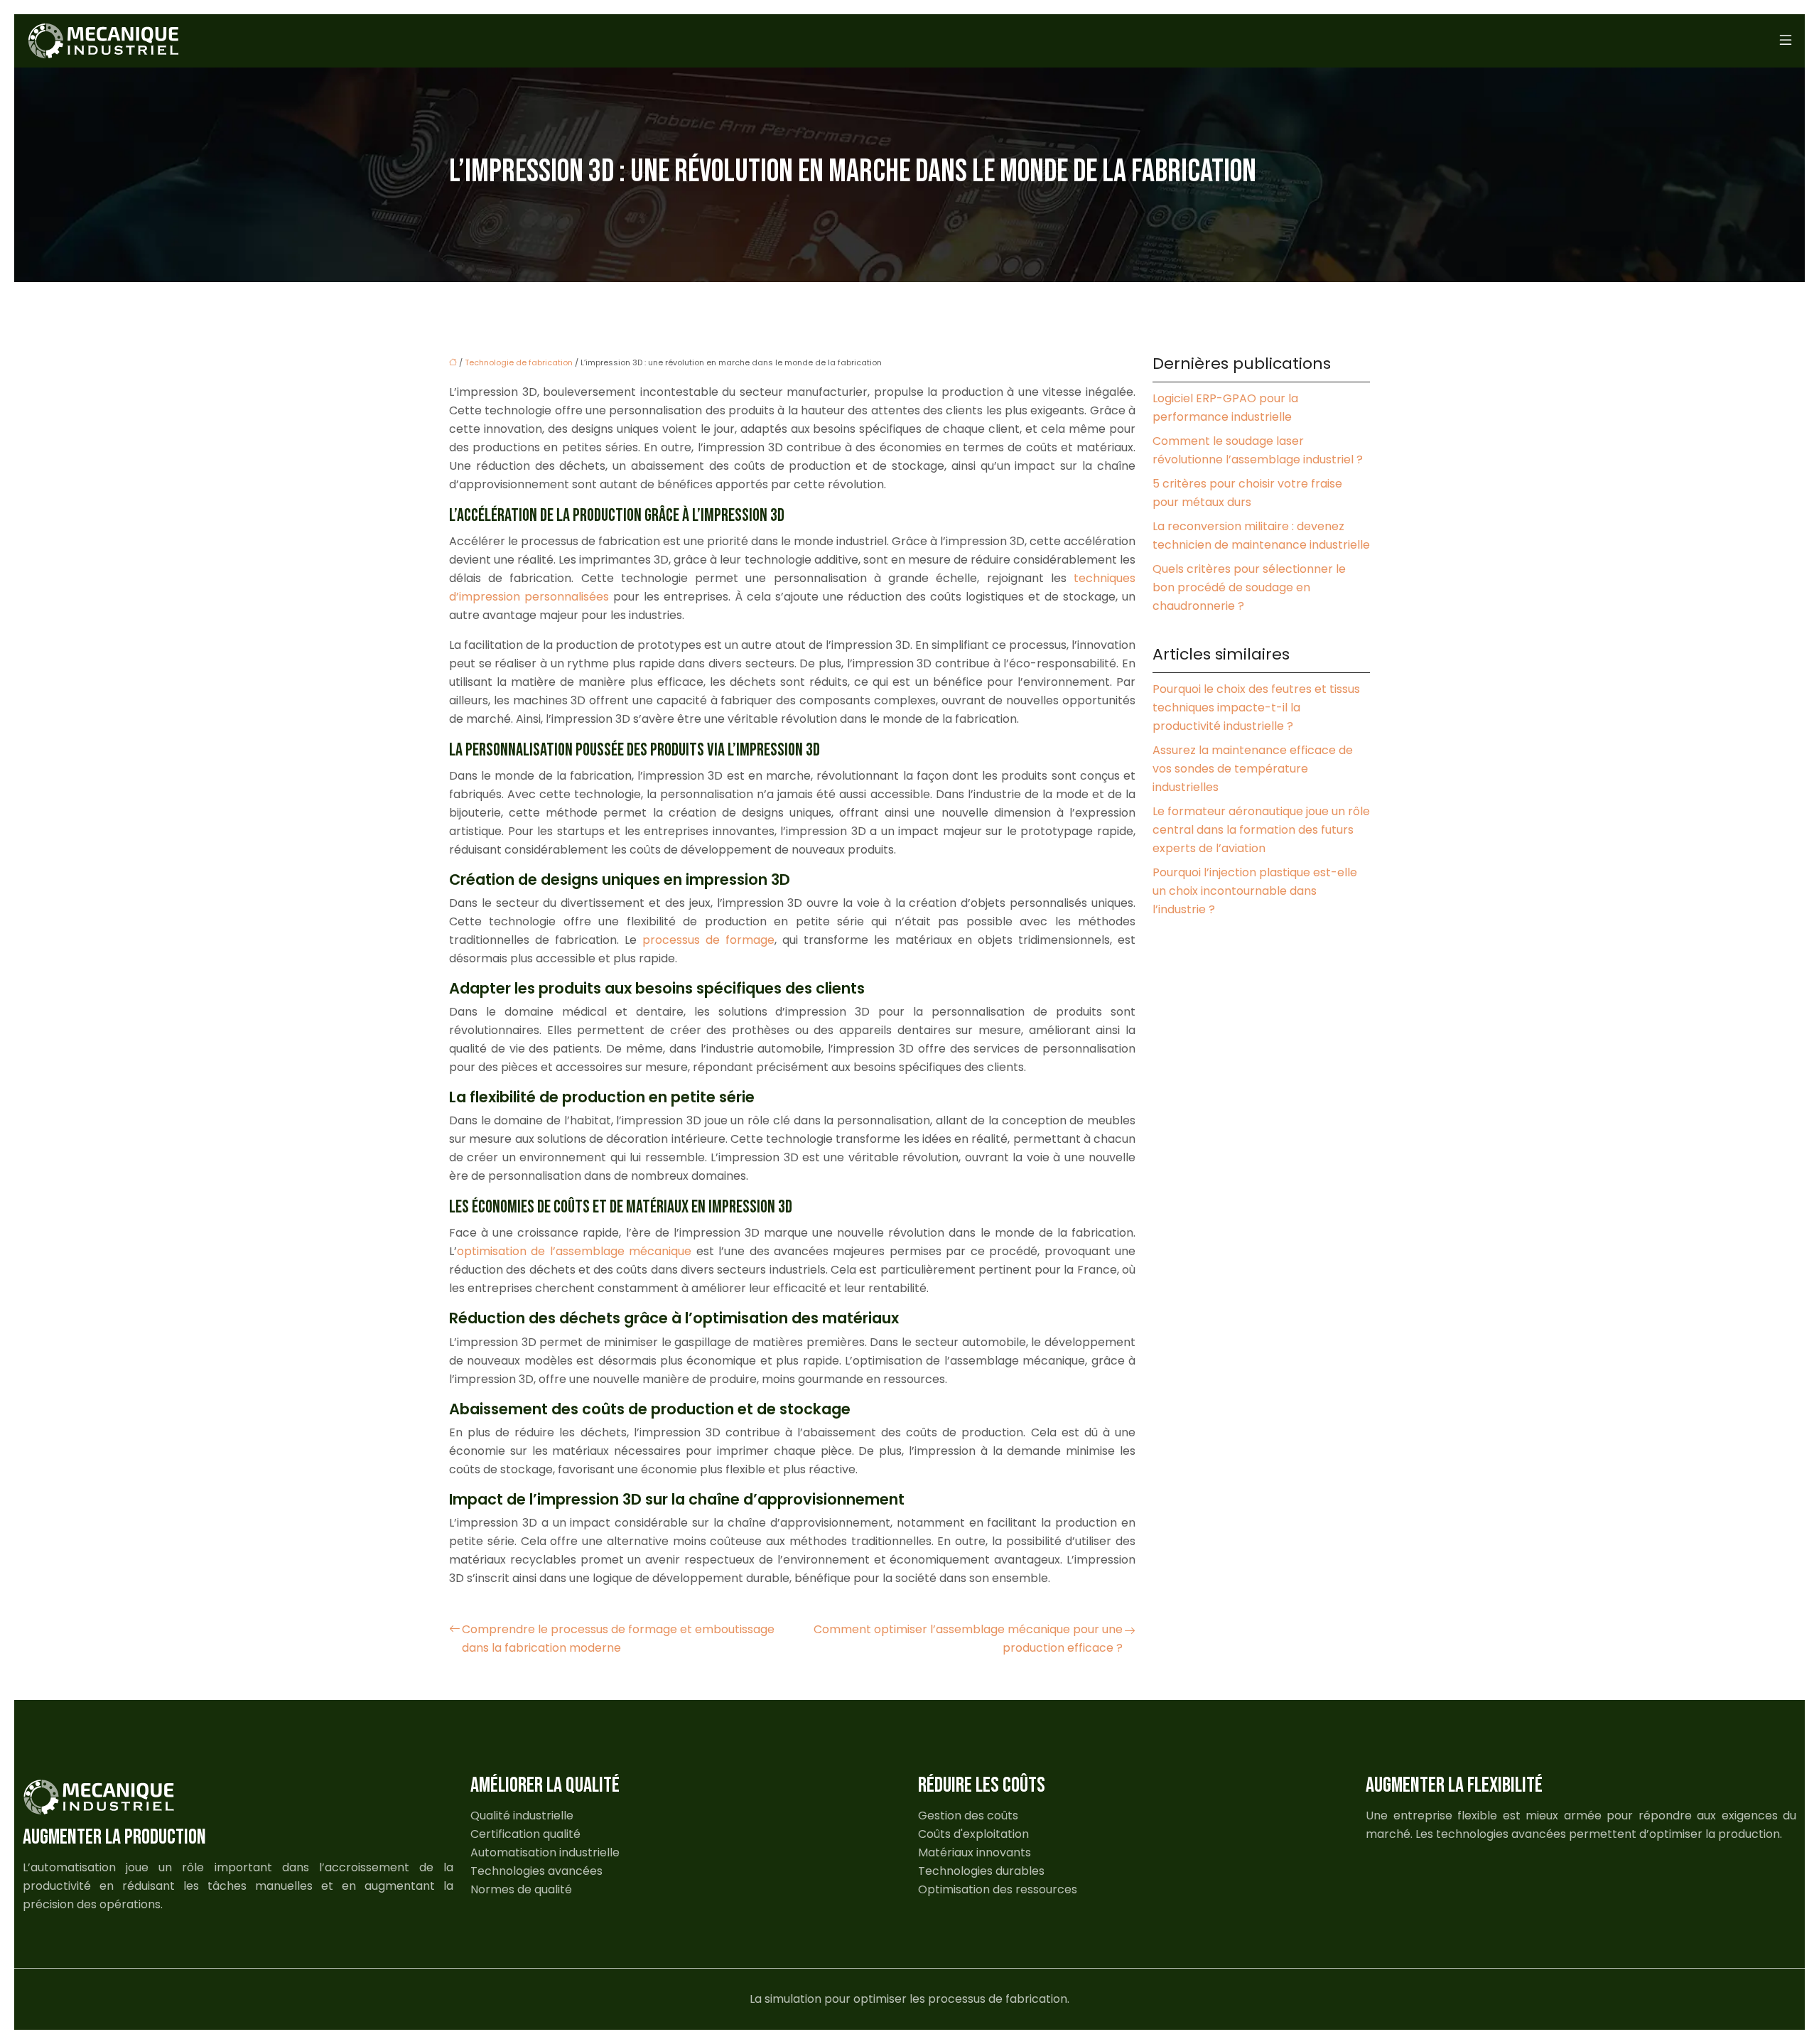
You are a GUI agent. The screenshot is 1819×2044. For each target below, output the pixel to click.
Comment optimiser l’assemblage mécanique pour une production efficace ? (968, 1639)
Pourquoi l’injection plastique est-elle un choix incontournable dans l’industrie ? (1255, 891)
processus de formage (708, 940)
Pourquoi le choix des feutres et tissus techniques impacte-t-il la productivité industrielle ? (1256, 708)
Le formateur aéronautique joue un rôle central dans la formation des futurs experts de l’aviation (1261, 830)
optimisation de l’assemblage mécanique (574, 1251)
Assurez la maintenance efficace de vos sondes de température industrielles (1253, 769)
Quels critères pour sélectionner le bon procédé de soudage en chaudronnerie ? (1249, 587)
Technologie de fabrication (519, 362)
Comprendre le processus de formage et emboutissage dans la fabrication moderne (618, 1639)
